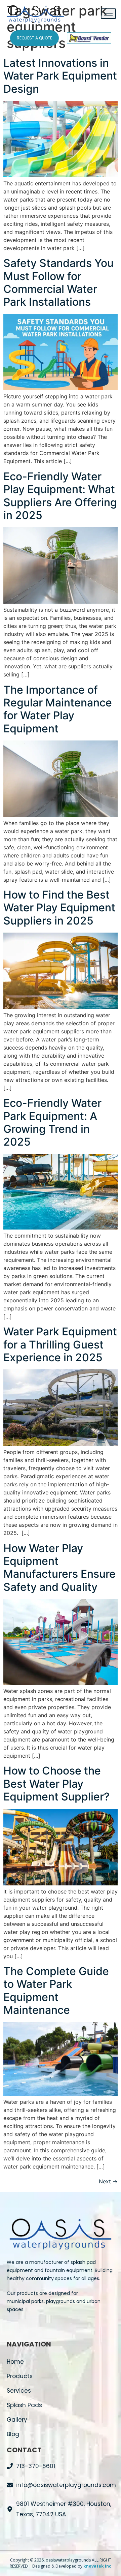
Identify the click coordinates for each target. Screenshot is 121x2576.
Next (108, 2181)
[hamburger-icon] (108, 14)
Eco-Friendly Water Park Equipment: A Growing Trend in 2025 (52, 1122)
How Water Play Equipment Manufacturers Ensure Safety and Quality (59, 1568)
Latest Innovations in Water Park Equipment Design (60, 76)
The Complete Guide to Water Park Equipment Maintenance (56, 1991)
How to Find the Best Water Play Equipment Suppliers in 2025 (59, 908)
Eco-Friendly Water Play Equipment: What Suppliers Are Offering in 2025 (60, 496)
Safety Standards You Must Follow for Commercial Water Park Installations (58, 282)
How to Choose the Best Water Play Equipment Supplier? (56, 1784)
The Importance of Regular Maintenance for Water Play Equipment (58, 709)
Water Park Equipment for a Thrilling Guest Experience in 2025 (60, 1344)
